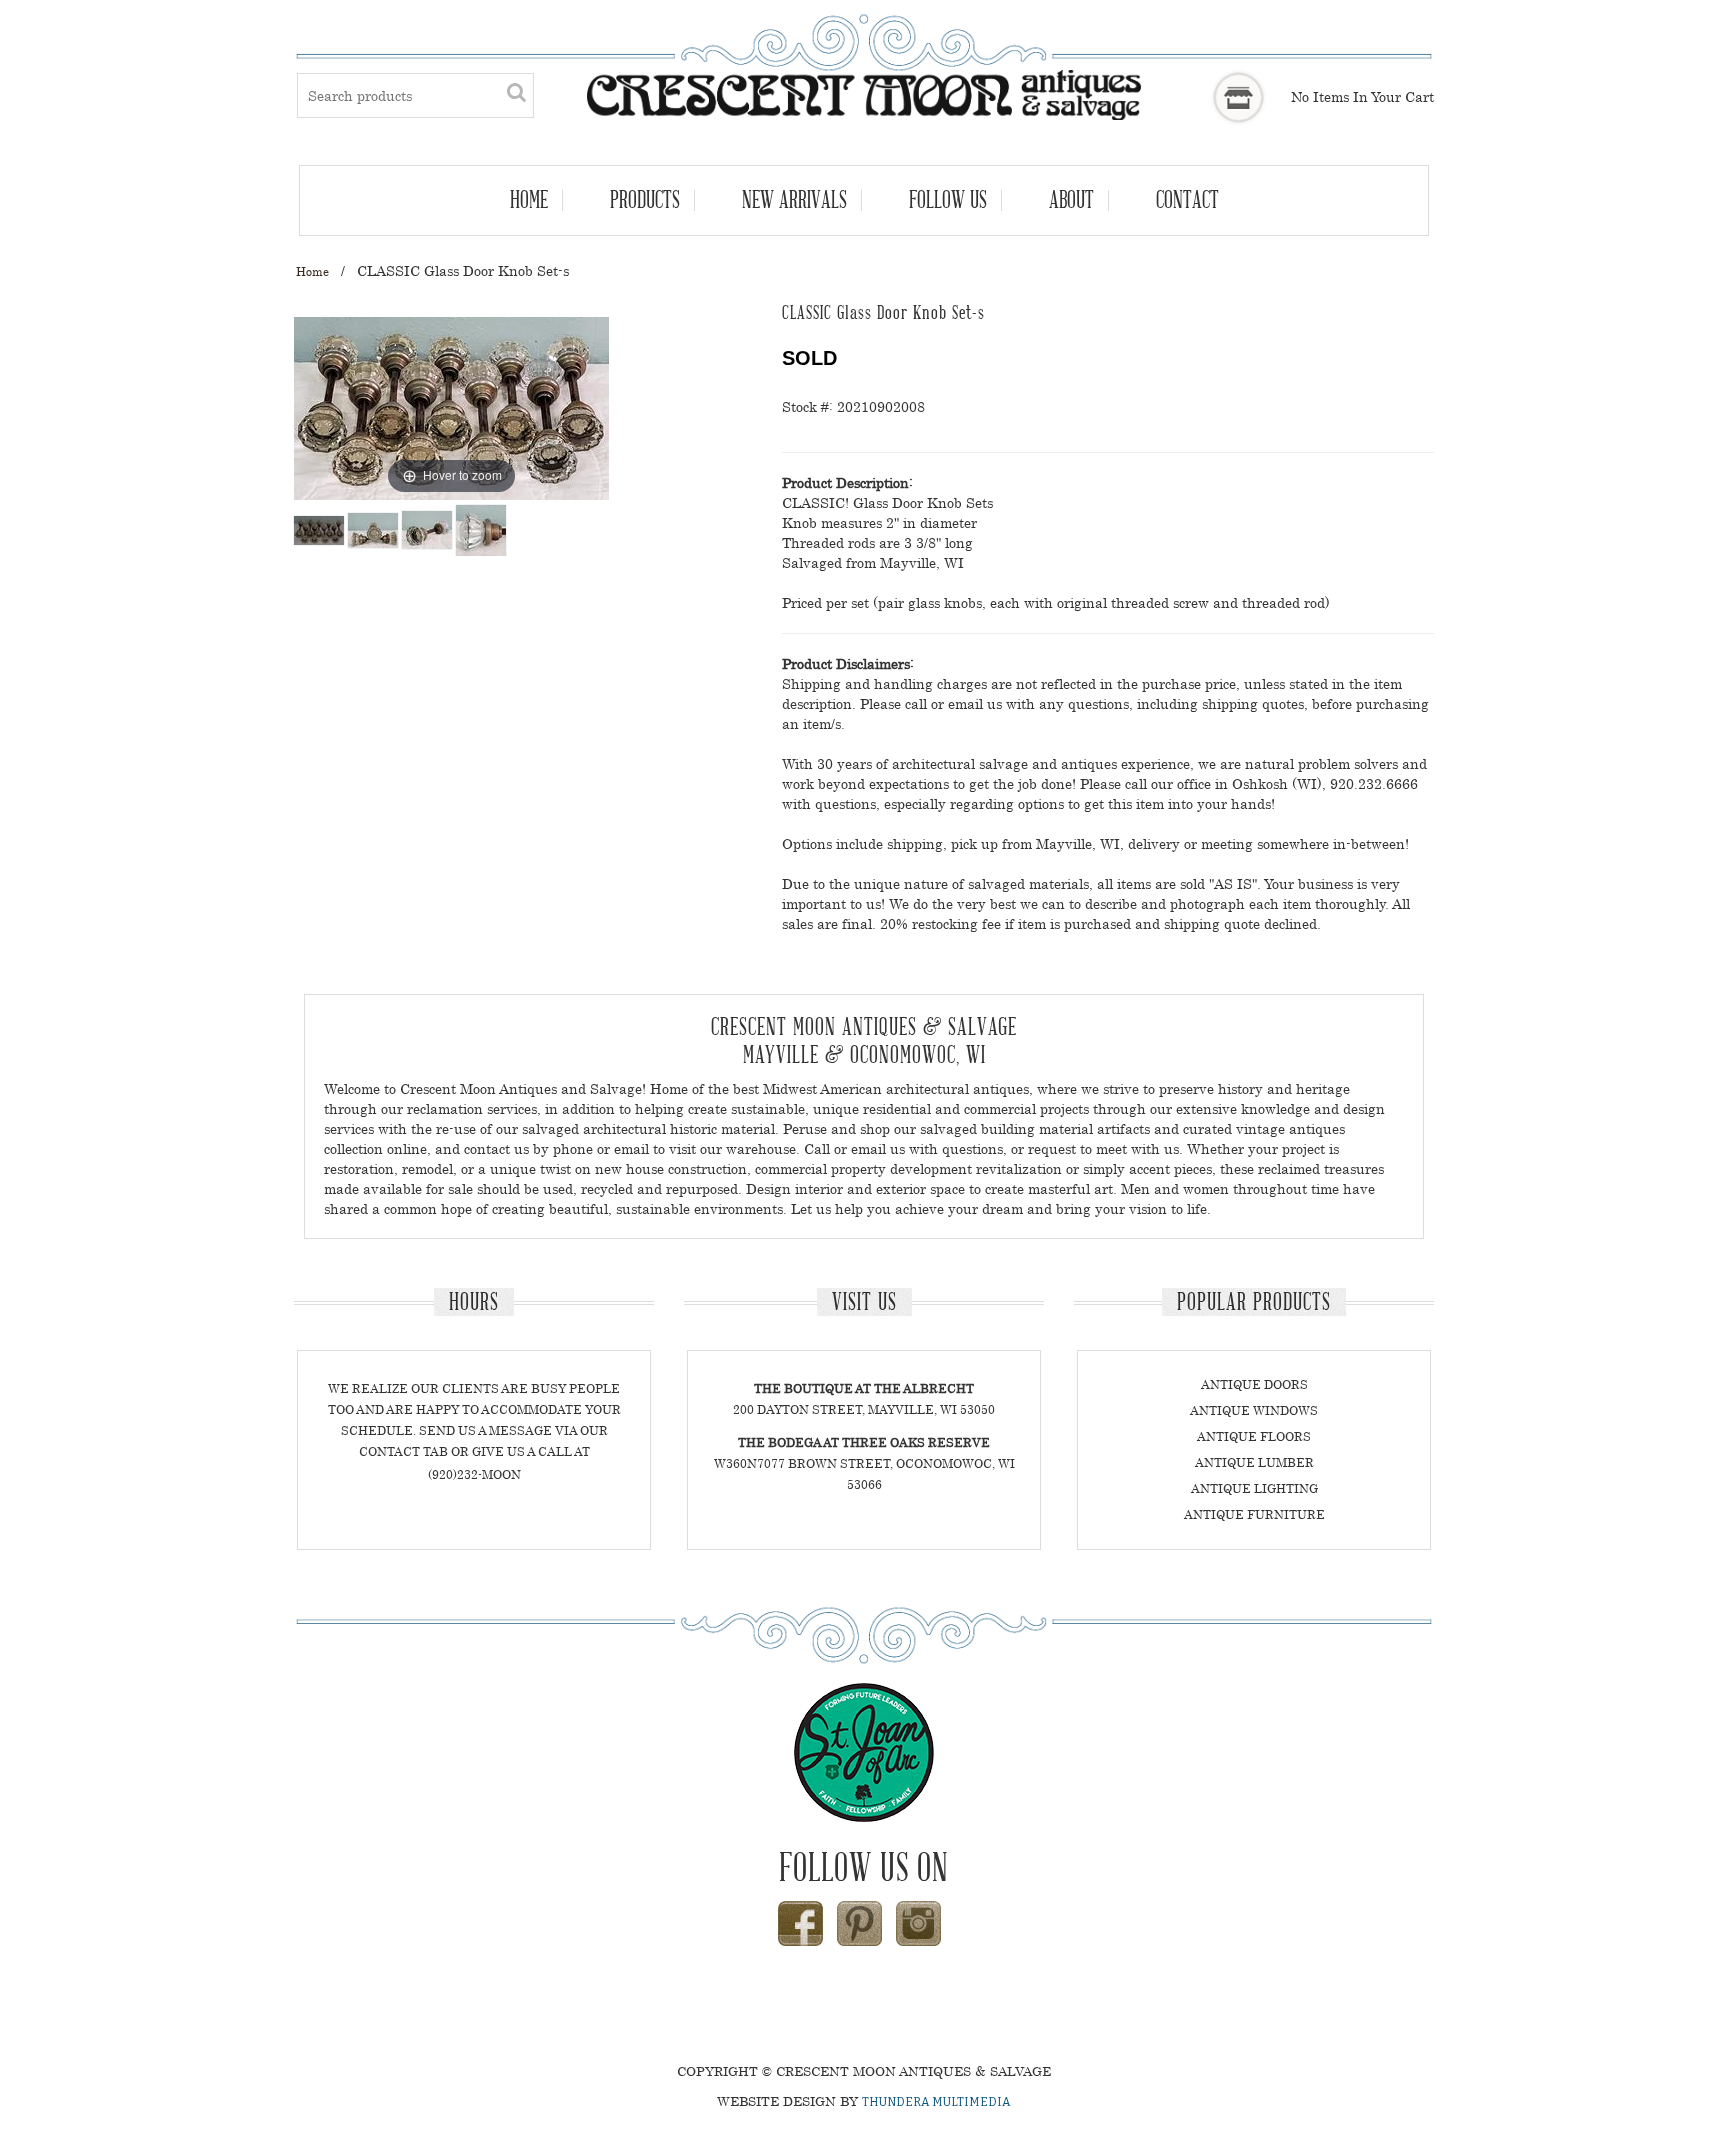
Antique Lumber (1254, 1462)
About (1071, 200)
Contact (1187, 200)
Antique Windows (1254, 1410)
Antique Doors (1254, 1384)
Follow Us (948, 200)
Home (529, 200)
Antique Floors (1254, 1436)
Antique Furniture (1254, 1514)
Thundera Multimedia (936, 2102)
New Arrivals (794, 200)
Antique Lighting (1254, 1488)
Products (645, 200)
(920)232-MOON (474, 1474)
